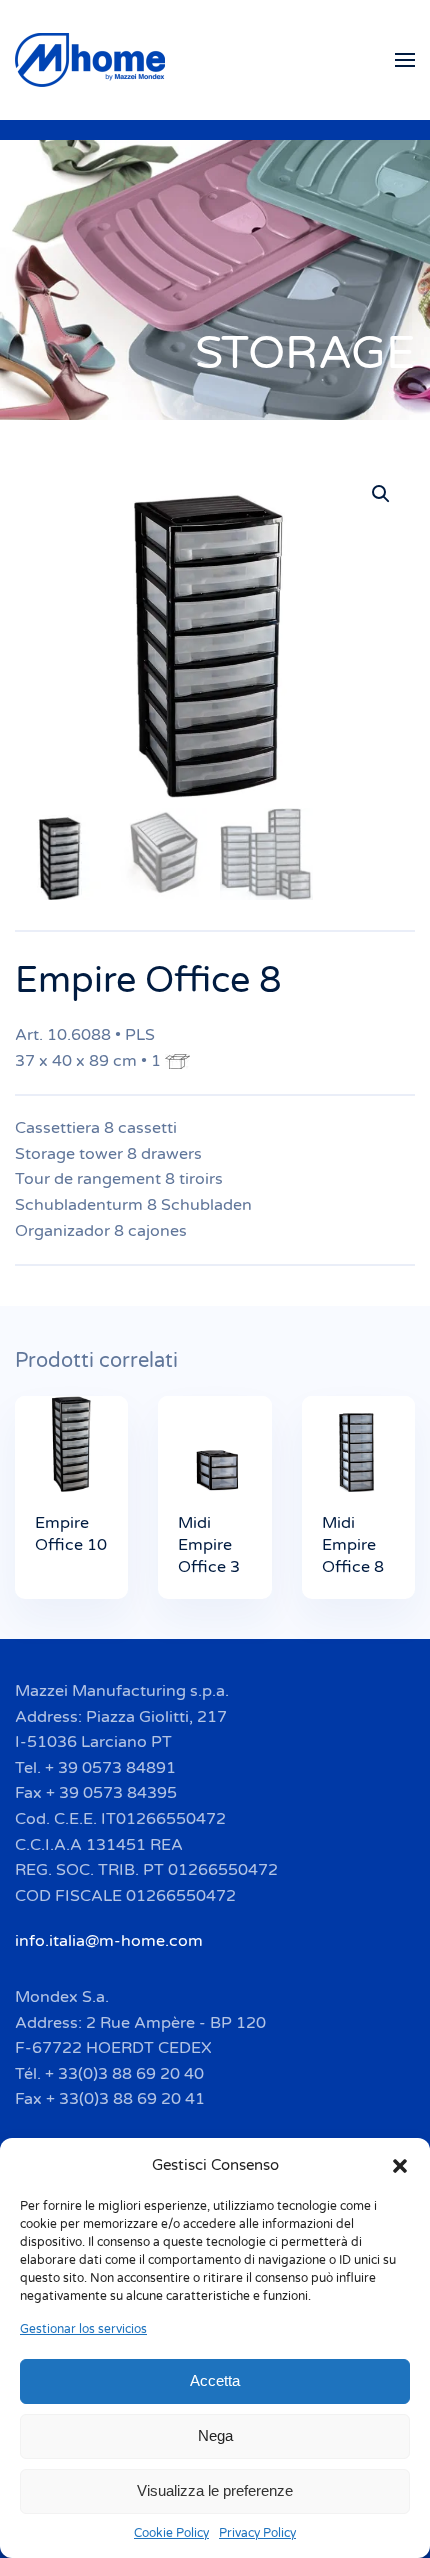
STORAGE (305, 353)
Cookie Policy (171, 2533)
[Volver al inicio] (93, 60)
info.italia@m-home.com (109, 1941)
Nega (215, 2435)
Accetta (215, 2380)
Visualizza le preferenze (215, 2490)
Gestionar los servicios (83, 2329)
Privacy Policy (257, 2533)
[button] (400, 2165)
